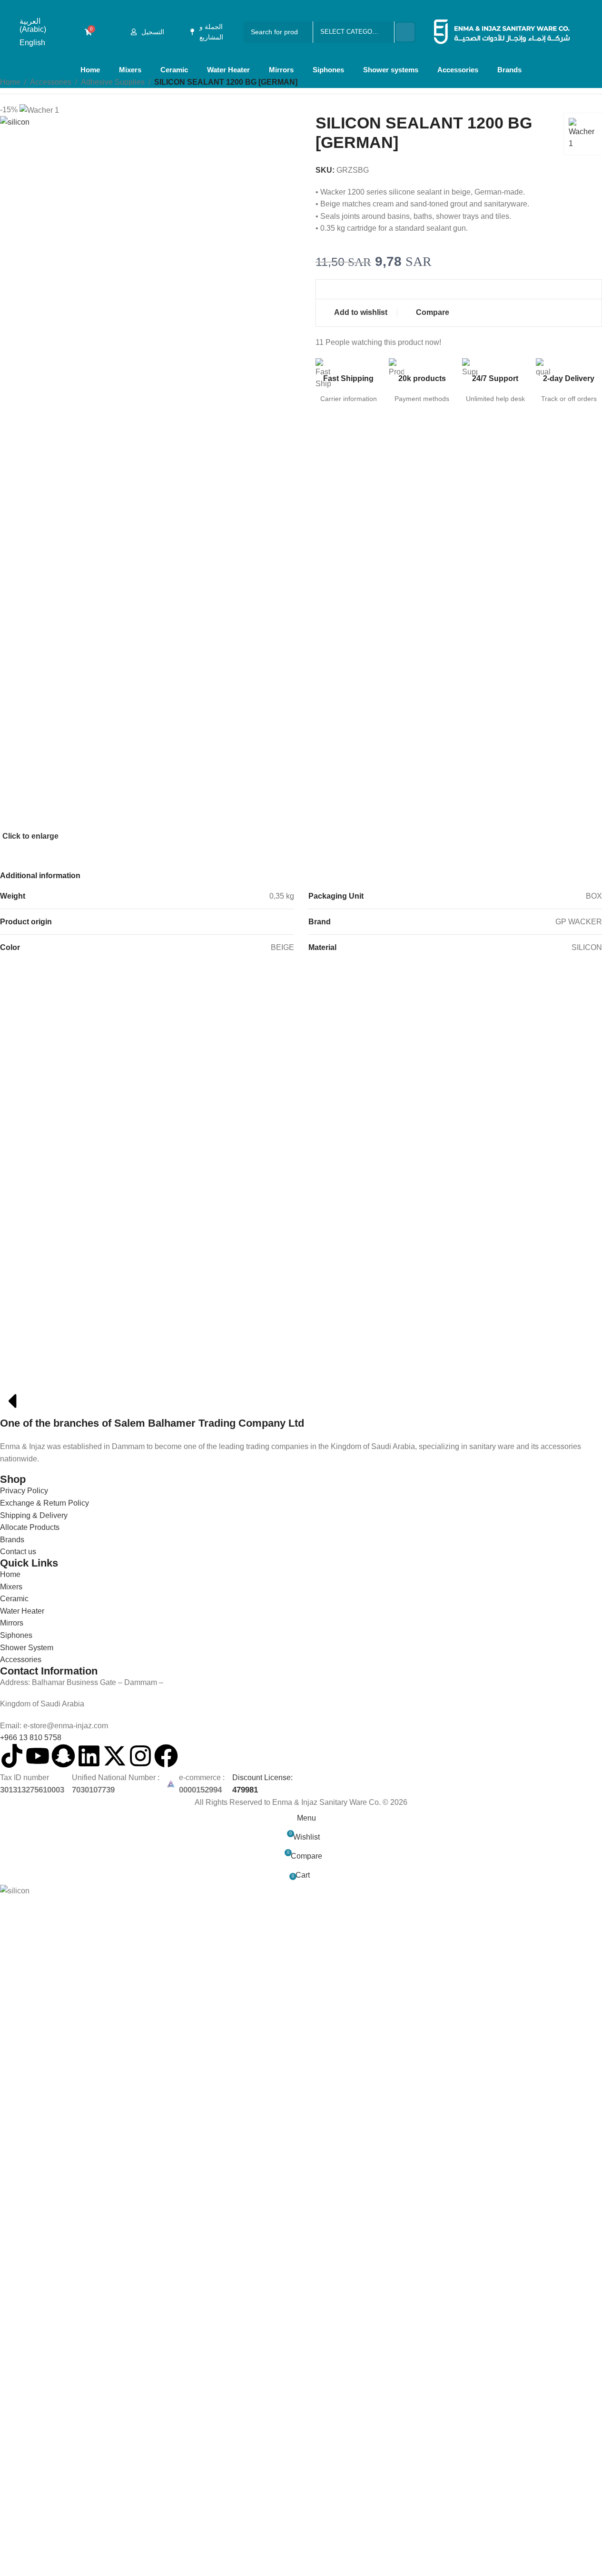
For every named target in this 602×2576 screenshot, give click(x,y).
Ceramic (174, 70)
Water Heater (228, 70)
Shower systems (391, 70)
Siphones (328, 70)
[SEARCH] (405, 32)
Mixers (130, 70)
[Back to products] (585, 83)
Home (90, 70)
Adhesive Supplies (113, 82)
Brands (509, 70)
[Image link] (68, 1376)
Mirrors (281, 70)
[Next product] (596, 83)
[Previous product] (573, 83)
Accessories (458, 70)
